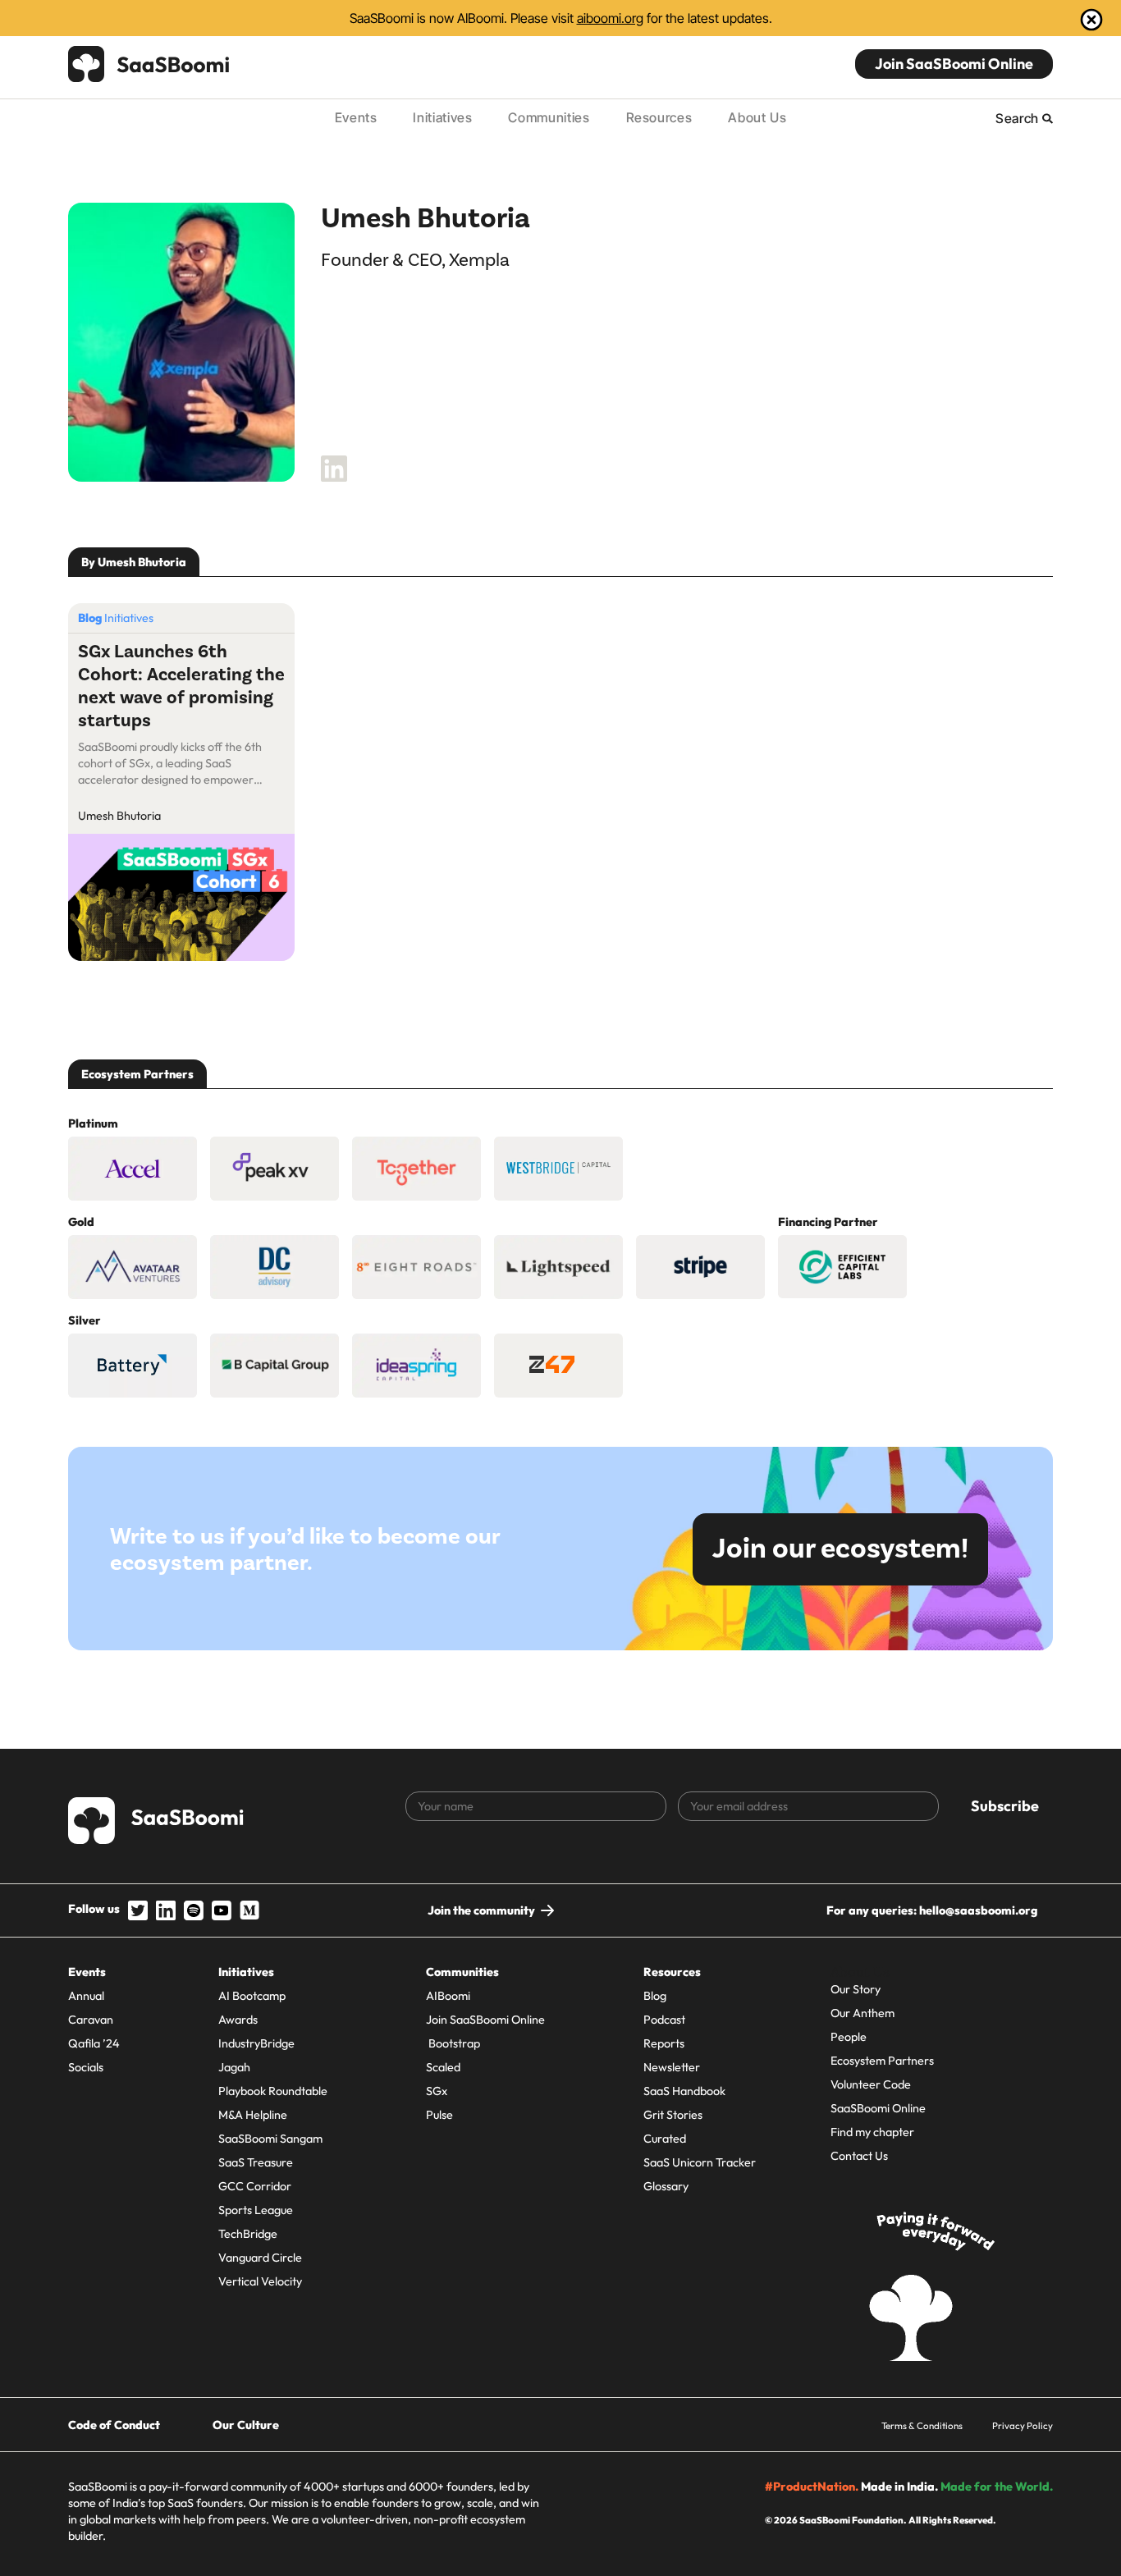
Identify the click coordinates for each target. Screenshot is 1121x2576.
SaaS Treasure (256, 2162)
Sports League (256, 2210)
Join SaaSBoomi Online (954, 64)
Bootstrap (453, 2043)
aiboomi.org (610, 18)
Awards (238, 2020)
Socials (86, 2067)
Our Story (856, 1989)
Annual (86, 1996)
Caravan (91, 2020)
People (849, 2037)
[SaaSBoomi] (149, 64)
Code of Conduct (114, 2425)
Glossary (666, 2186)
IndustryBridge (256, 2043)
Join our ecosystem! (840, 1549)
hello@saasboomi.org (978, 1910)
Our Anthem (862, 2013)
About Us (757, 117)
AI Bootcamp (252, 1996)
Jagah (234, 2067)
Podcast (664, 2020)
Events (356, 117)
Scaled (443, 2067)
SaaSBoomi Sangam (270, 2139)
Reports (664, 2043)
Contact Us (859, 2156)
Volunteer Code (871, 2084)
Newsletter (672, 2067)
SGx (437, 2091)
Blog (655, 1996)
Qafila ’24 (94, 2043)
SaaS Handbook (684, 2091)
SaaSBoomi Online (878, 2108)
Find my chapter (872, 2132)
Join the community (481, 1910)
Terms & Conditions (922, 2425)
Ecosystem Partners (882, 2061)
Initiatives (442, 117)
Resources (659, 117)
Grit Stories (673, 2115)
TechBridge (248, 2234)
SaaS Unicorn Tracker (700, 2162)
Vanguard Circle (260, 2258)
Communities (549, 117)
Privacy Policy (1023, 2425)
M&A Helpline (253, 2115)
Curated (665, 2139)
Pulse (439, 2115)
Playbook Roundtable (273, 2091)
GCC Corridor (255, 2186)
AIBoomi (448, 1996)
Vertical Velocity (260, 2281)
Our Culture (246, 2425)
